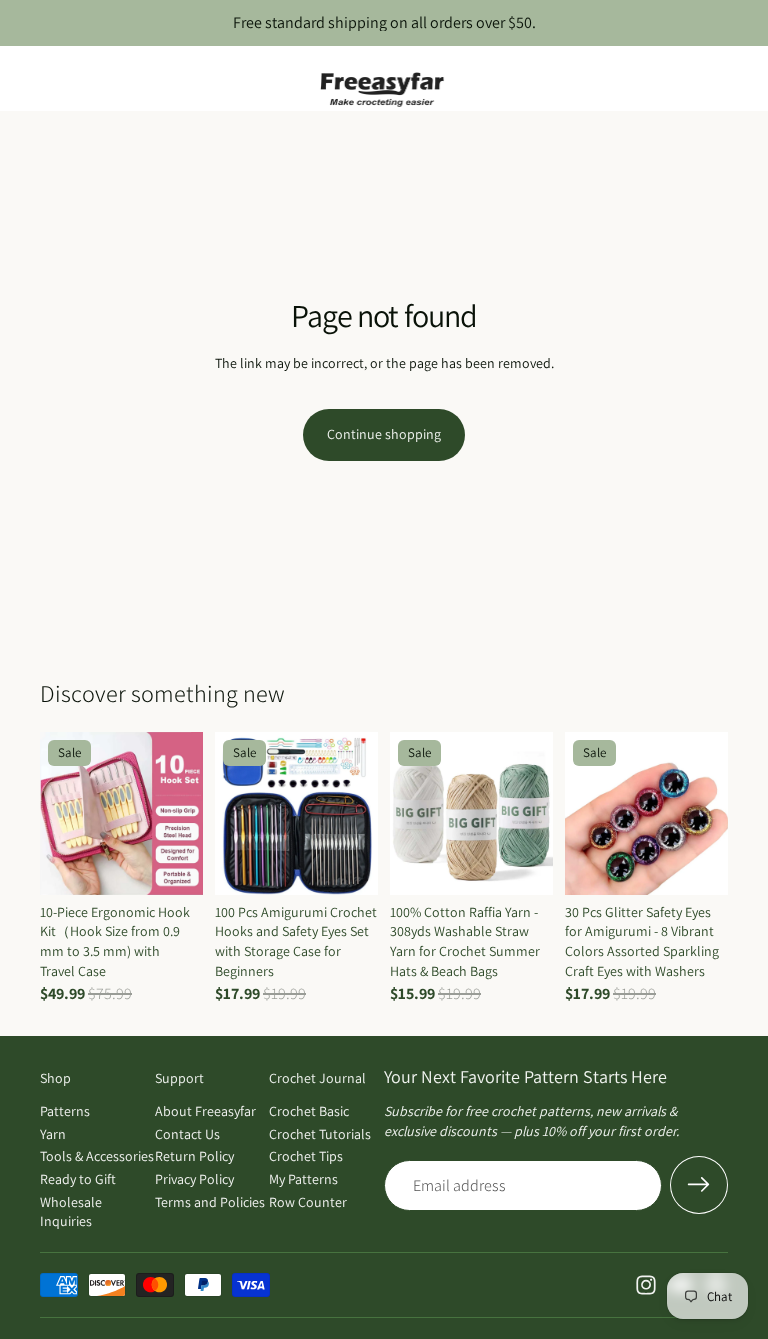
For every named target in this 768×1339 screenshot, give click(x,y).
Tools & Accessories (97, 1156)
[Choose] (347, 864)
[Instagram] (646, 1285)
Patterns (65, 1111)
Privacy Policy (194, 1179)
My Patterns (303, 1179)
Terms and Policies (210, 1202)
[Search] (66, 79)
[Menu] (23, 79)
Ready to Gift (78, 1179)
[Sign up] (699, 1185)
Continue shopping (384, 434)
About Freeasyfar (205, 1111)
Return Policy (194, 1156)
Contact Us (187, 1134)
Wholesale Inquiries (71, 1212)
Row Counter (308, 1202)
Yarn (53, 1134)
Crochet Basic (309, 1111)
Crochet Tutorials (320, 1134)
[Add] (172, 864)
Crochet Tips (306, 1156)
